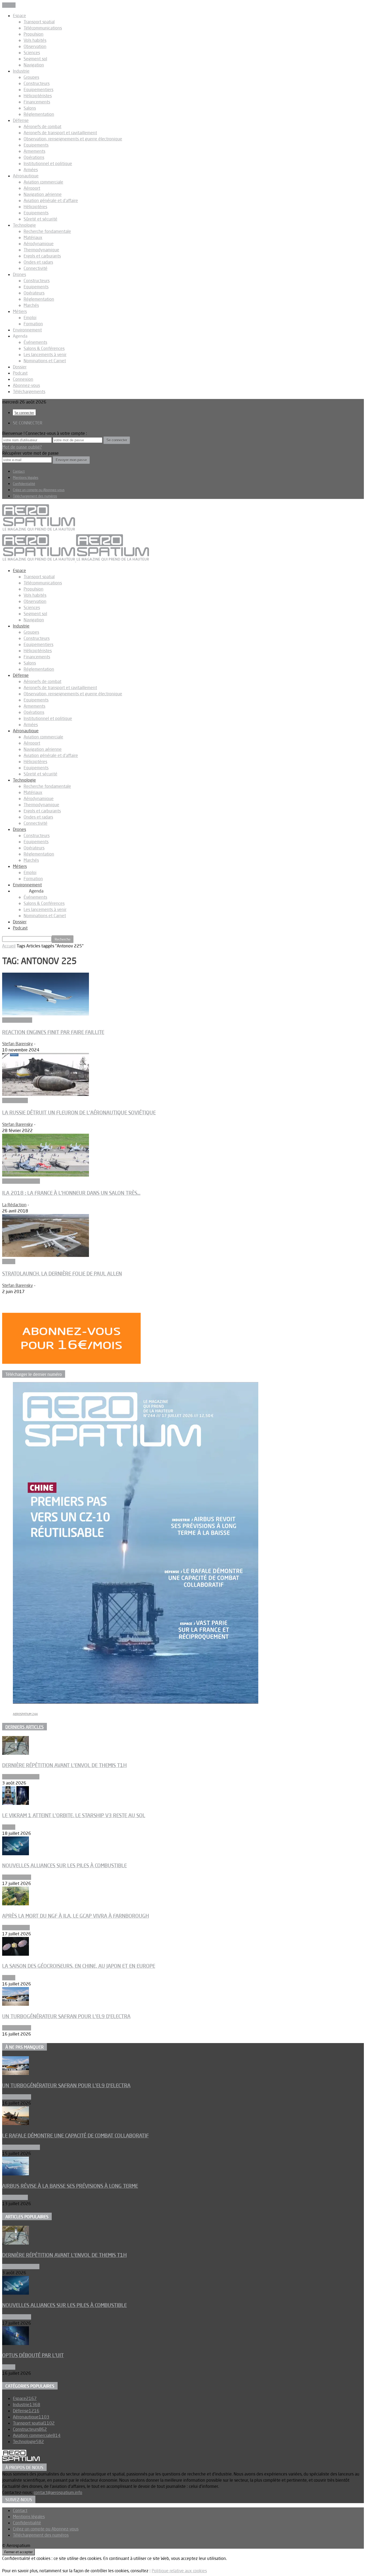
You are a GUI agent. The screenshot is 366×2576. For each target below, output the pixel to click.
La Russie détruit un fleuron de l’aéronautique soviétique (79, 1112)
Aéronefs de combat (42, 126)
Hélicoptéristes (38, 96)
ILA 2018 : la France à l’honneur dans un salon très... (71, 1193)
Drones (19, 274)
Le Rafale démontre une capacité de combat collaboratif (75, 2136)
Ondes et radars (38, 262)
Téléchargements (29, 391)
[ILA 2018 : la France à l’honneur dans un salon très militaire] (46, 1175)
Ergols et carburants (42, 256)
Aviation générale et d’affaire (51, 200)
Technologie (24, 225)
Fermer (9, 5)
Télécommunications (43, 28)
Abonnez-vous (26, 385)
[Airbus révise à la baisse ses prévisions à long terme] (16, 2174)
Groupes (31, 77)
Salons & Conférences (44, 348)
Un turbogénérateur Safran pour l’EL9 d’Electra (66, 2016)
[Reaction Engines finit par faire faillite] (46, 1014)
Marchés (31, 305)
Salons (30, 108)
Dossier (20, 367)
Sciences (32, 53)
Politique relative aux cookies (179, 2571)
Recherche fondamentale (47, 231)
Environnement (27, 330)
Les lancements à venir (45, 354)
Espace (19, 16)
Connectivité (36, 268)
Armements (34, 151)
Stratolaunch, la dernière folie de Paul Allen (62, 1274)
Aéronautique (26, 176)
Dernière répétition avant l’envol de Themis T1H (64, 1765)
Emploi (30, 318)
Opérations (34, 157)
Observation (35, 46)
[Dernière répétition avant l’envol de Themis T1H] (16, 1753)
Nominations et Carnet (45, 361)
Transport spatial (39, 22)
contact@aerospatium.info (58, 2492)
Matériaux (33, 237)
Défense (21, 120)
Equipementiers (38, 89)
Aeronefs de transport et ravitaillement (60, 133)
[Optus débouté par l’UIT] (16, 2343)
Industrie (21, 71)
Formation (33, 324)
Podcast (20, 373)
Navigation (34, 65)
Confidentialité (24, 484)
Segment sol (35, 59)
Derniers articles (25, 1727)
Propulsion (33, 34)
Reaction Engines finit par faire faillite (53, 1032)
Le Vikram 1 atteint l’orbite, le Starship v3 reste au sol (74, 1815)
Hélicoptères (35, 207)
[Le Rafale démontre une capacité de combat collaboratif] (16, 2123)
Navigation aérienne (43, 194)
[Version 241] (136, 1702)
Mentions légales (26, 477)
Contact (19, 471)
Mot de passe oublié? (22, 447)
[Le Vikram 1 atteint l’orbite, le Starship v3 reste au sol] (16, 1803)
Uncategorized (16, 1928)
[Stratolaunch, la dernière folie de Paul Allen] (46, 1255)
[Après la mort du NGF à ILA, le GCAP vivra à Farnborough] (16, 1904)
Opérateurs (34, 293)
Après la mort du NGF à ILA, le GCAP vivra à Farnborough (76, 1916)
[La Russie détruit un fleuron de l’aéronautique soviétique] (46, 1094)
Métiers (20, 311)
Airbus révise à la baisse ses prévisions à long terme (70, 2186)
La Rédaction (14, 1205)
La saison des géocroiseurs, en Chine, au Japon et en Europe (79, 1966)
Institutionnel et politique (48, 163)
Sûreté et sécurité (40, 219)
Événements (35, 342)
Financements (37, 102)
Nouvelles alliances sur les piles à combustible (64, 1865)
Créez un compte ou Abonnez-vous (39, 490)
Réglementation (39, 114)
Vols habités (35, 40)
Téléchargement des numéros (35, 496)
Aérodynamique (39, 244)
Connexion (23, 379)
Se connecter (24, 413)
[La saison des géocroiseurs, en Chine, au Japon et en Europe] (16, 1954)
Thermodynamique (41, 250)
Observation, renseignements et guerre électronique (73, 139)
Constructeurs (37, 83)
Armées (31, 170)
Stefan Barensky (18, 1044)
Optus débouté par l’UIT (33, 2355)
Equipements (36, 145)
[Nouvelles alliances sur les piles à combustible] (16, 1854)
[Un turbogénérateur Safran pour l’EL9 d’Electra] (16, 2004)
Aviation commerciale (43, 182)
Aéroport (32, 188)
